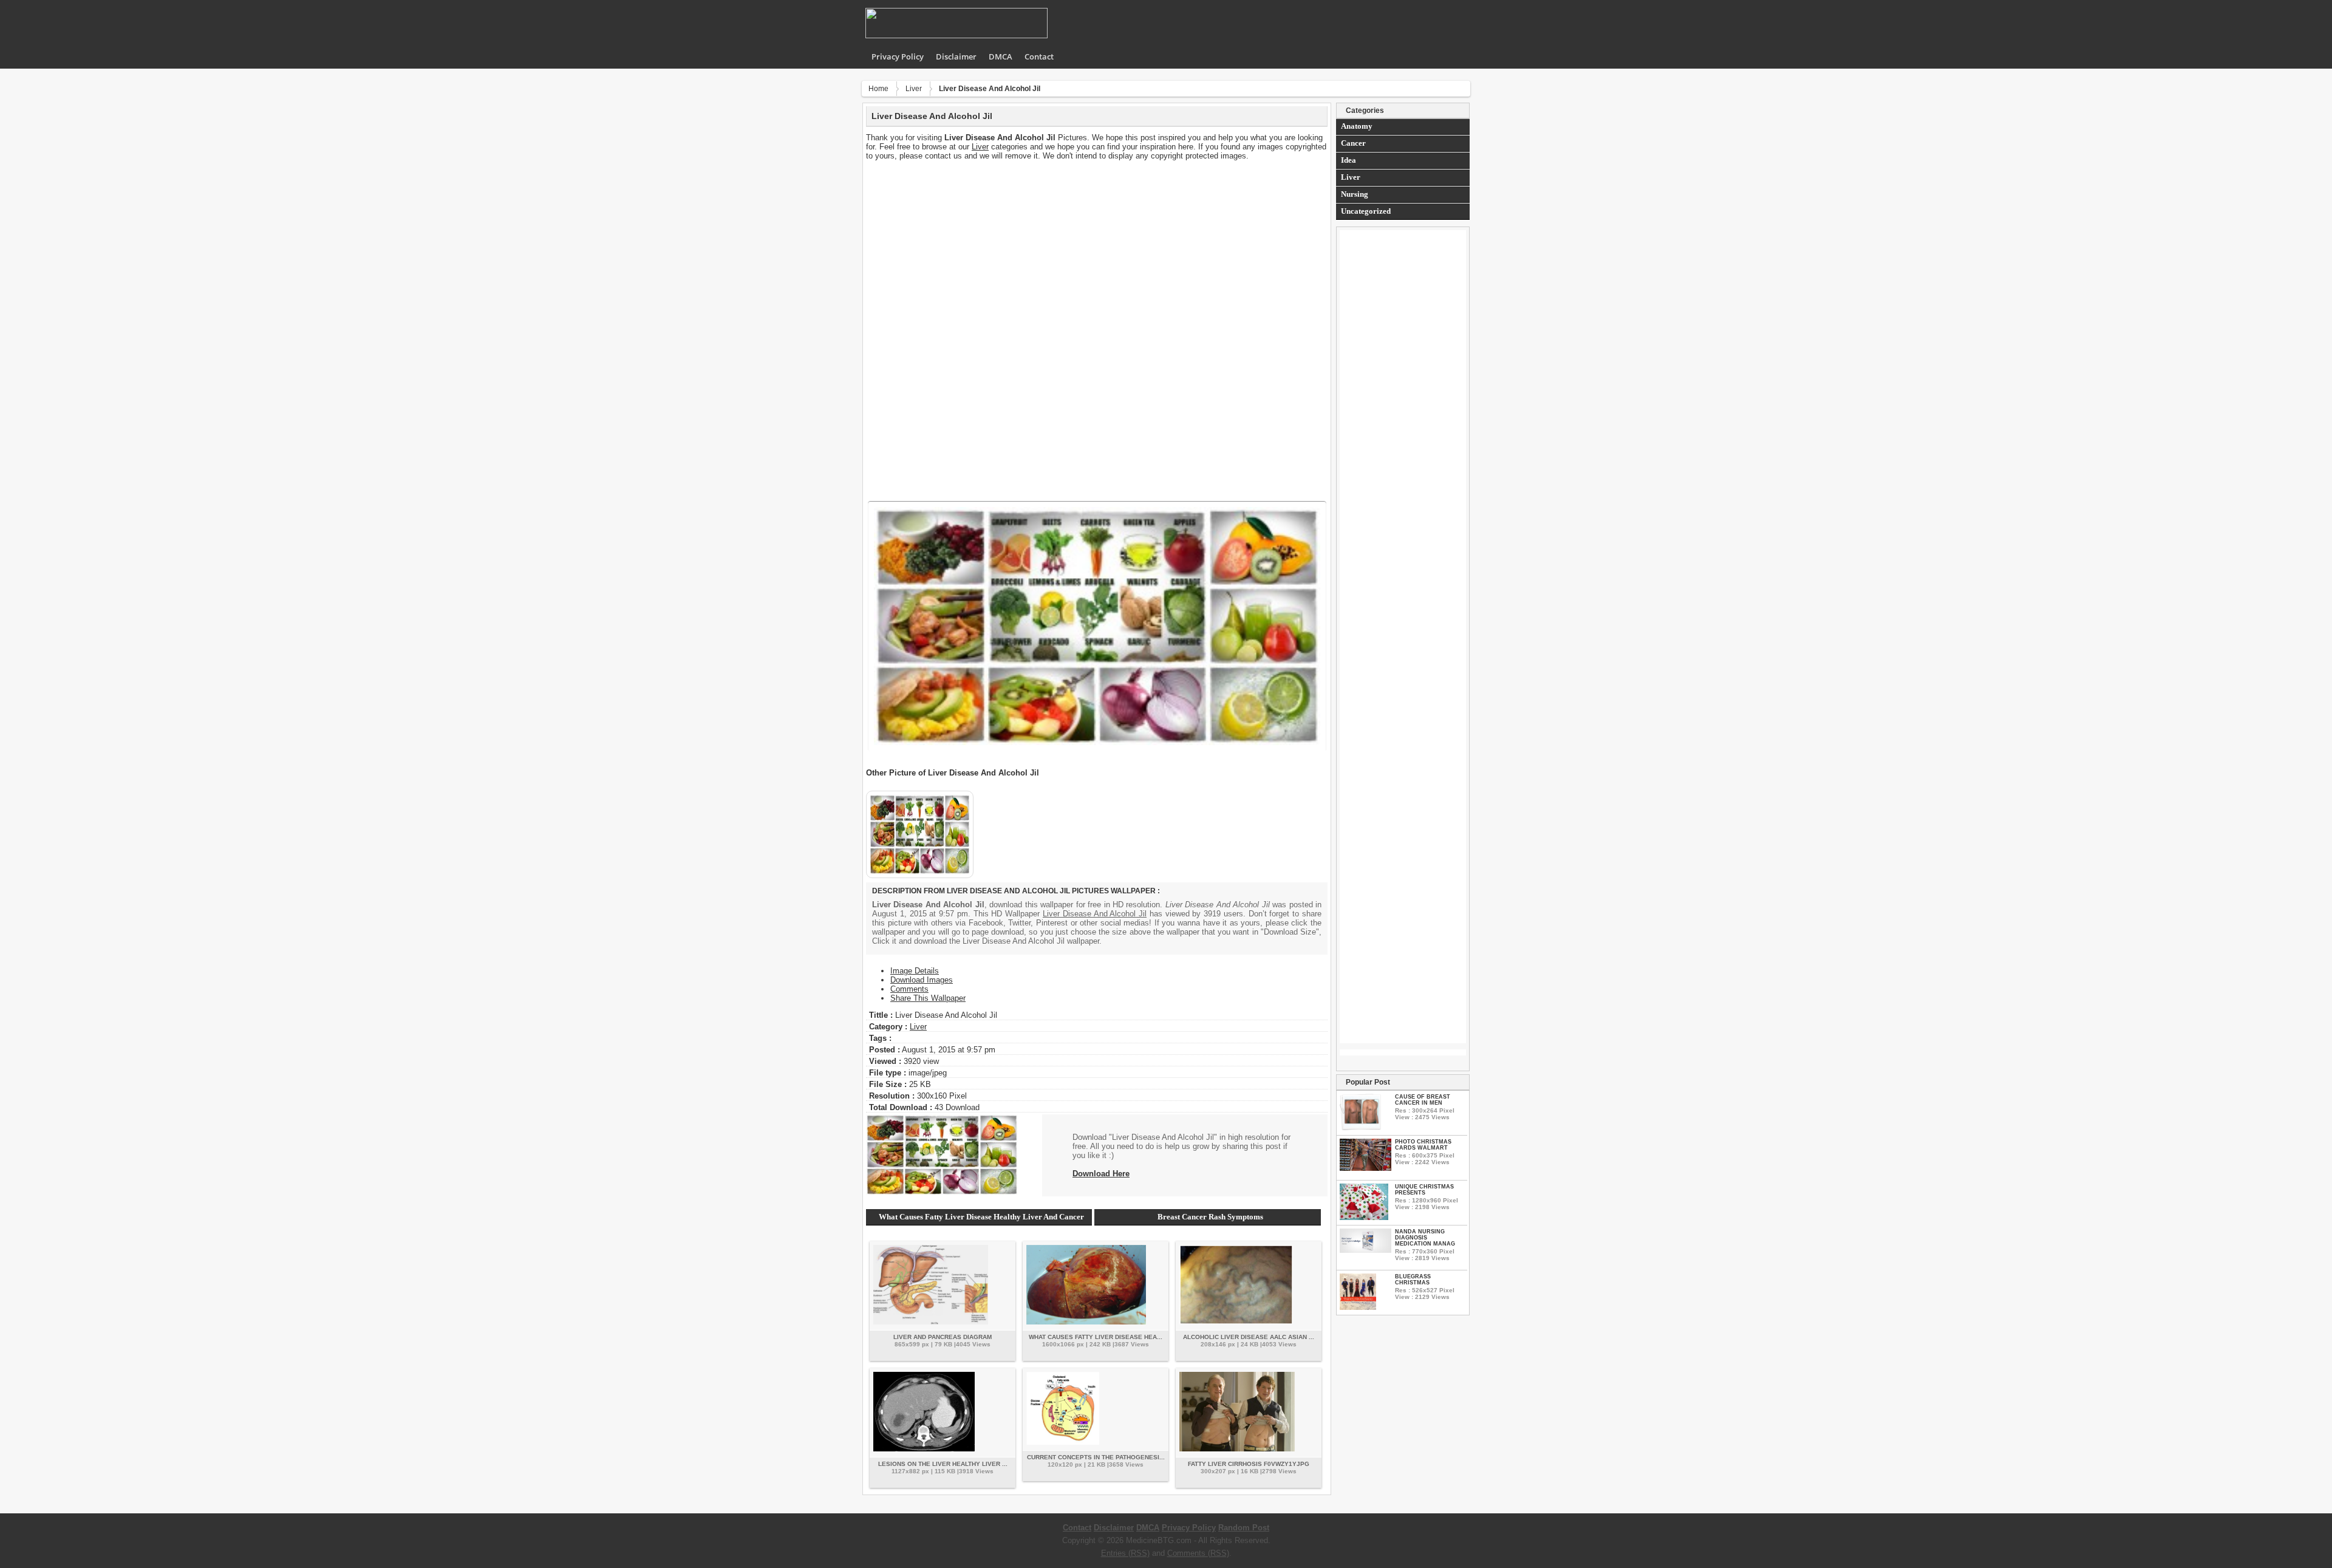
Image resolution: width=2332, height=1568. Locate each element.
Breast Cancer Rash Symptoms (1210, 1217)
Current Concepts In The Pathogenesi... (1096, 1457)
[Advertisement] (1097, 245)
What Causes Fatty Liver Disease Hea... (1096, 1337)
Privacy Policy (898, 56)
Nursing (1355, 194)
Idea (1348, 160)
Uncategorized (1366, 211)
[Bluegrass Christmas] (1358, 1307)
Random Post (1244, 1528)
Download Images (922, 980)
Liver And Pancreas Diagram (943, 1337)
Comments (909, 989)
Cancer (1353, 143)
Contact (1039, 56)
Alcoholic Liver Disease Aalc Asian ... (1249, 1337)
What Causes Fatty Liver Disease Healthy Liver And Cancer (981, 1217)
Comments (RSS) (1198, 1553)
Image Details (915, 971)
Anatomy (1357, 126)
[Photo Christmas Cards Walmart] (1365, 1168)
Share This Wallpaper (928, 998)
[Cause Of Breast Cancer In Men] (1360, 1127)
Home (878, 89)
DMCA (1001, 56)
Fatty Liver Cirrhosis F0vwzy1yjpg (1249, 1464)
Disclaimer (956, 56)
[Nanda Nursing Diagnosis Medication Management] (1365, 1250)
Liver (914, 89)
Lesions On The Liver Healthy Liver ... (943, 1464)
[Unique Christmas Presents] (1364, 1217)
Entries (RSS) (1125, 1553)
